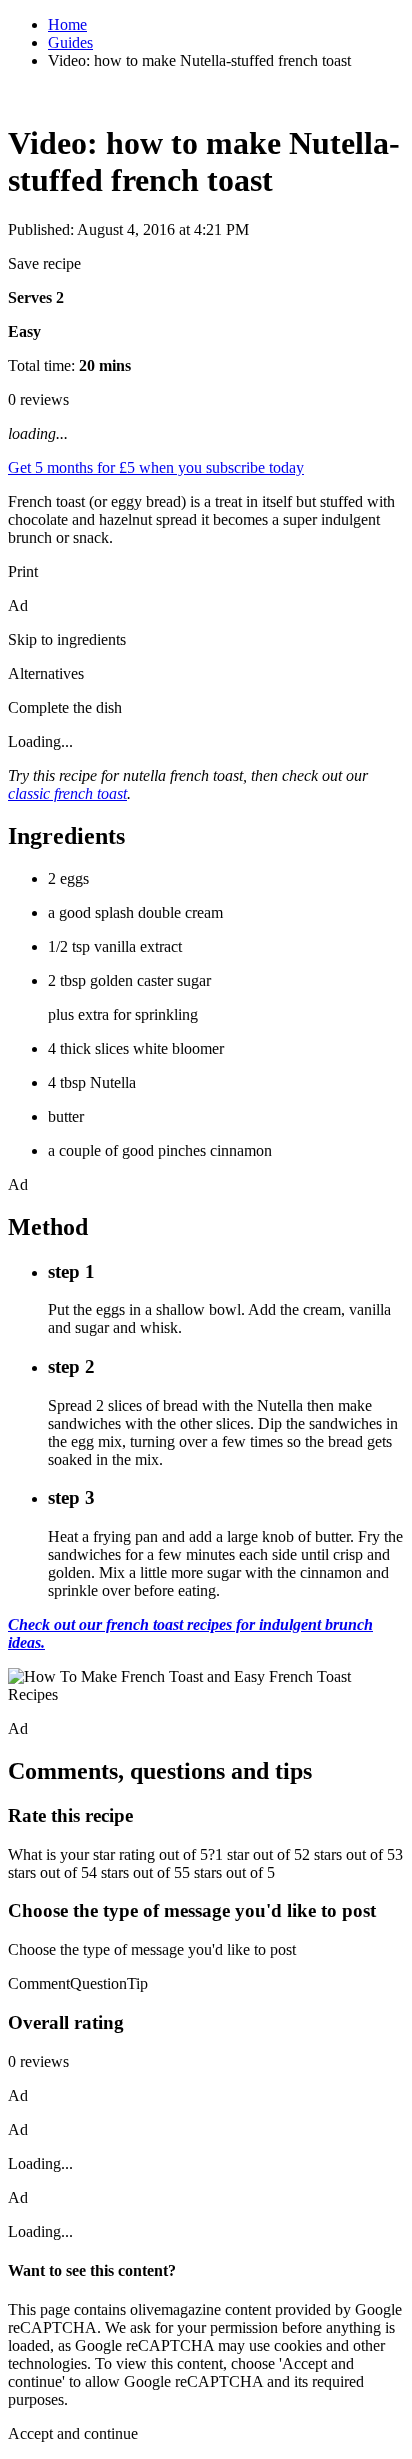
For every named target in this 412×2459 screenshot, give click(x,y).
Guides (70, 42)
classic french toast (67, 793)
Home (67, 24)
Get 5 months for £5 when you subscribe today (156, 467)
